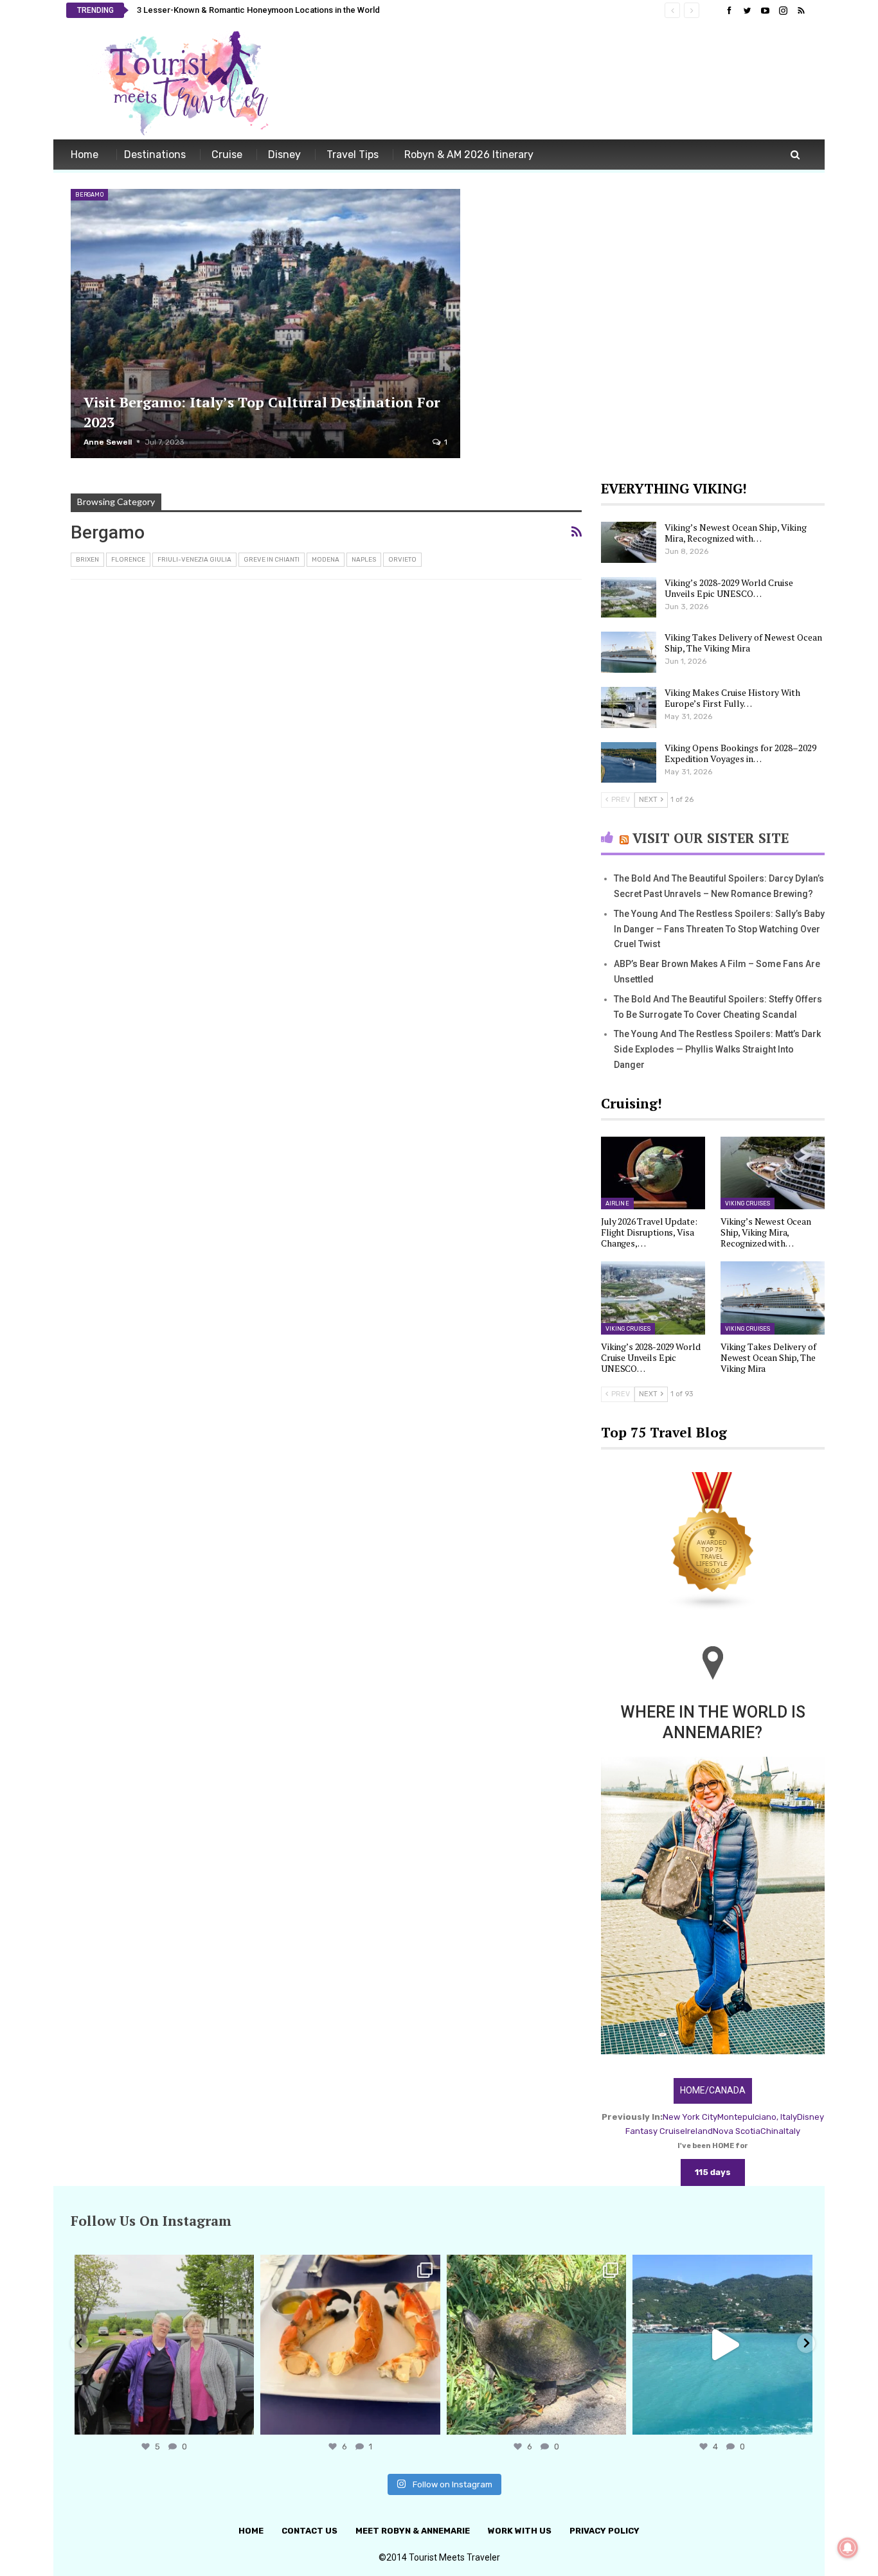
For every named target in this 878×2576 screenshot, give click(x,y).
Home (85, 155)
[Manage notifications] (848, 2548)
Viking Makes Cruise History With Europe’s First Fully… (732, 698)
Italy (792, 2131)
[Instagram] (241, 2419)
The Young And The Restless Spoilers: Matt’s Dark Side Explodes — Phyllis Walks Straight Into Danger (717, 1049)
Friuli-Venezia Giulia (194, 560)
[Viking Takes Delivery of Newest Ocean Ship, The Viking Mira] (629, 652)
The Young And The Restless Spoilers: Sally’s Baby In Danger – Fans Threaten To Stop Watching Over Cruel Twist (719, 929)
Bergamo (89, 195)
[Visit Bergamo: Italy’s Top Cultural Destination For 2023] (265, 324)
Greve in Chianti (272, 560)
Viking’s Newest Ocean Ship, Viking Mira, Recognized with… (736, 533)
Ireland (699, 2131)
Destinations (155, 155)
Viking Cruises (748, 1204)
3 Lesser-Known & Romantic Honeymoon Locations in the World (258, 10)
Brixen (87, 560)
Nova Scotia (737, 2131)
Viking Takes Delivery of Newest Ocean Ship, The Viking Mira (743, 643)
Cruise (227, 155)
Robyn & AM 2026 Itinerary (469, 155)
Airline (617, 1204)
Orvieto (402, 560)
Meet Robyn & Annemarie (413, 2531)
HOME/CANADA (713, 2090)
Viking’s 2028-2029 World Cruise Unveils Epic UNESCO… (729, 588)
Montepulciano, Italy (757, 2117)
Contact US (309, 2531)
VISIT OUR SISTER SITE (711, 838)
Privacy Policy (605, 2531)
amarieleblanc (162, 2267)
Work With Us (520, 2531)
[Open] (164, 2345)
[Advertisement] (578, 82)
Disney (284, 155)
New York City (690, 2117)
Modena (326, 560)
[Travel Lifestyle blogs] (713, 1542)
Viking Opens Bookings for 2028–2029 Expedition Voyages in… (740, 753)
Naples (364, 560)
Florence (128, 560)
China (772, 2131)
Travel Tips (353, 155)
